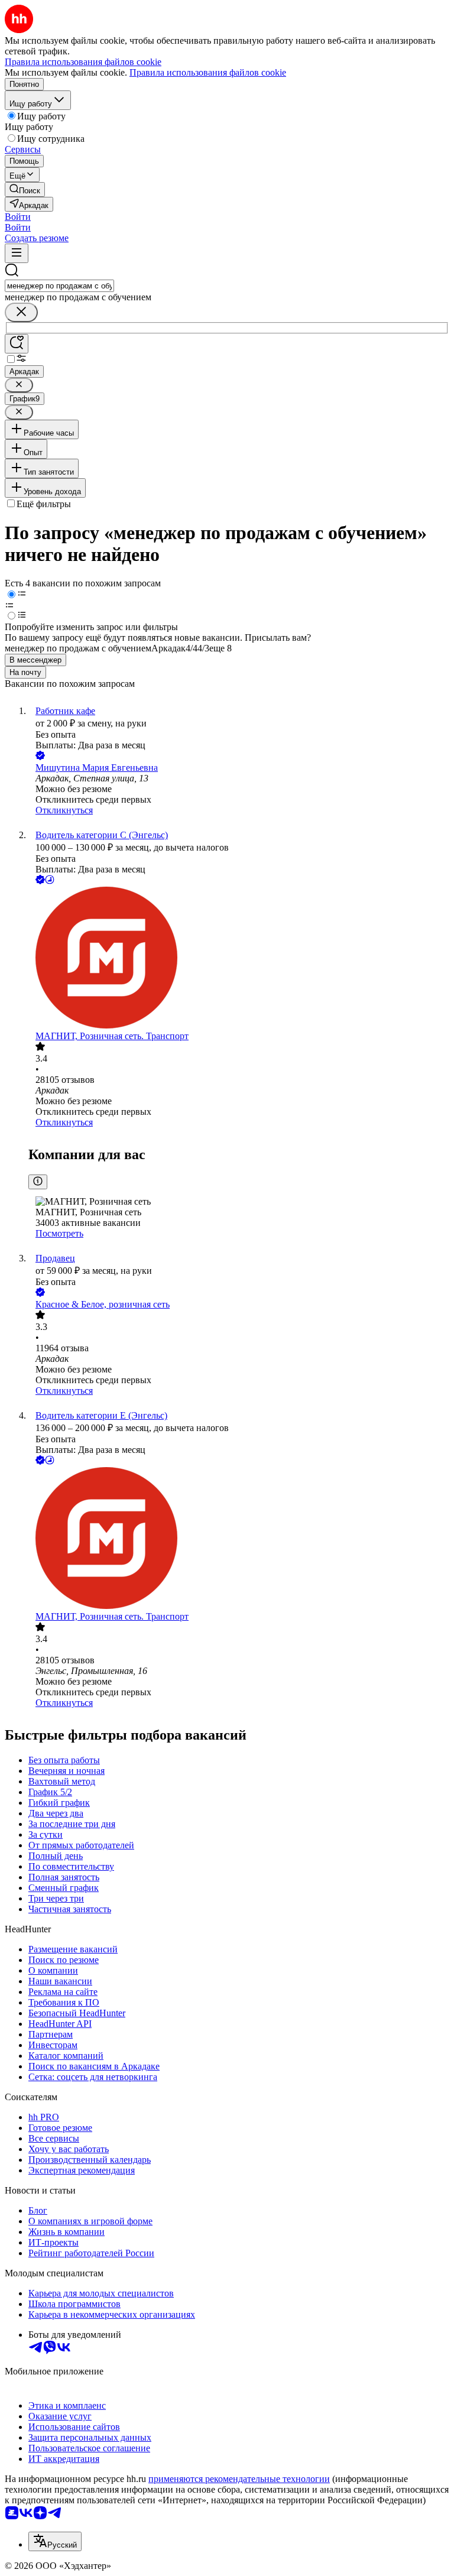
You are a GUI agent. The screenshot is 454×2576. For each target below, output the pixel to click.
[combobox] (59, 286)
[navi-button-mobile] (17, 253)
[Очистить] (21, 312)
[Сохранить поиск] (17, 344)
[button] (18, 217)
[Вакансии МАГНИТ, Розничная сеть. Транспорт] (239, 959)
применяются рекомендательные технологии (239, 2479)
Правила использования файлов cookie (208, 72)
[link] (25, 189)
